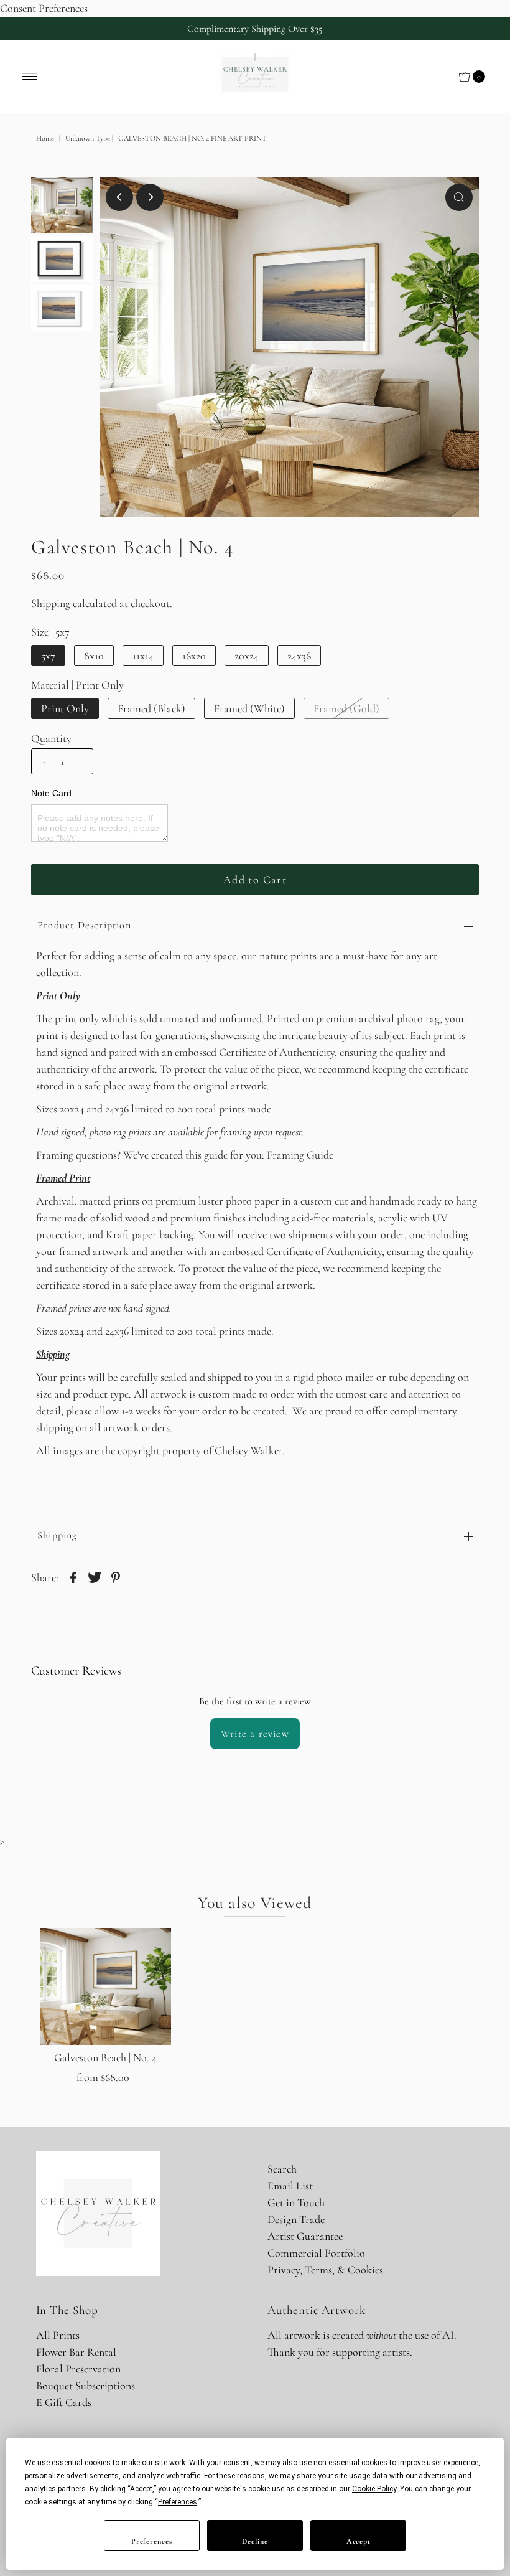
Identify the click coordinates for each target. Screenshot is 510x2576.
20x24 (247, 656)
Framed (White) (249, 708)
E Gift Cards (64, 2402)
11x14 (143, 656)
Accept (359, 2541)
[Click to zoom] (459, 197)
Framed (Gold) (346, 708)
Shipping (51, 603)
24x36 (299, 656)
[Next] (150, 197)
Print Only (65, 708)
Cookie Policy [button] (374, 2489)
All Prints (58, 2335)
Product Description (84, 925)
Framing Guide (300, 1155)
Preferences (152, 2541)
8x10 (94, 656)
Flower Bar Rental (76, 2352)
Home (45, 138)
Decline (255, 2541)
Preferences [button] (178, 2502)
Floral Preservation (78, 2369)
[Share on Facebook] (73, 1576)
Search (282, 2169)
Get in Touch (296, 2202)
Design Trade (296, 2219)
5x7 (48, 656)
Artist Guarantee (305, 2236)
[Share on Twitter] (95, 1576)
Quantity (51, 738)
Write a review (255, 1734)
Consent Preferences (44, 8)
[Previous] (119, 197)
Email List (290, 2186)
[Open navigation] (30, 77)
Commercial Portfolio (316, 2253)
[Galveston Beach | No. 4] (106, 1986)
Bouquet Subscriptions (86, 2386)
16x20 (194, 656)
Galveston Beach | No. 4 (105, 2057)
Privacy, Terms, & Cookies (325, 2270)
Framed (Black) (151, 708)
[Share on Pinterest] (116, 1576)
